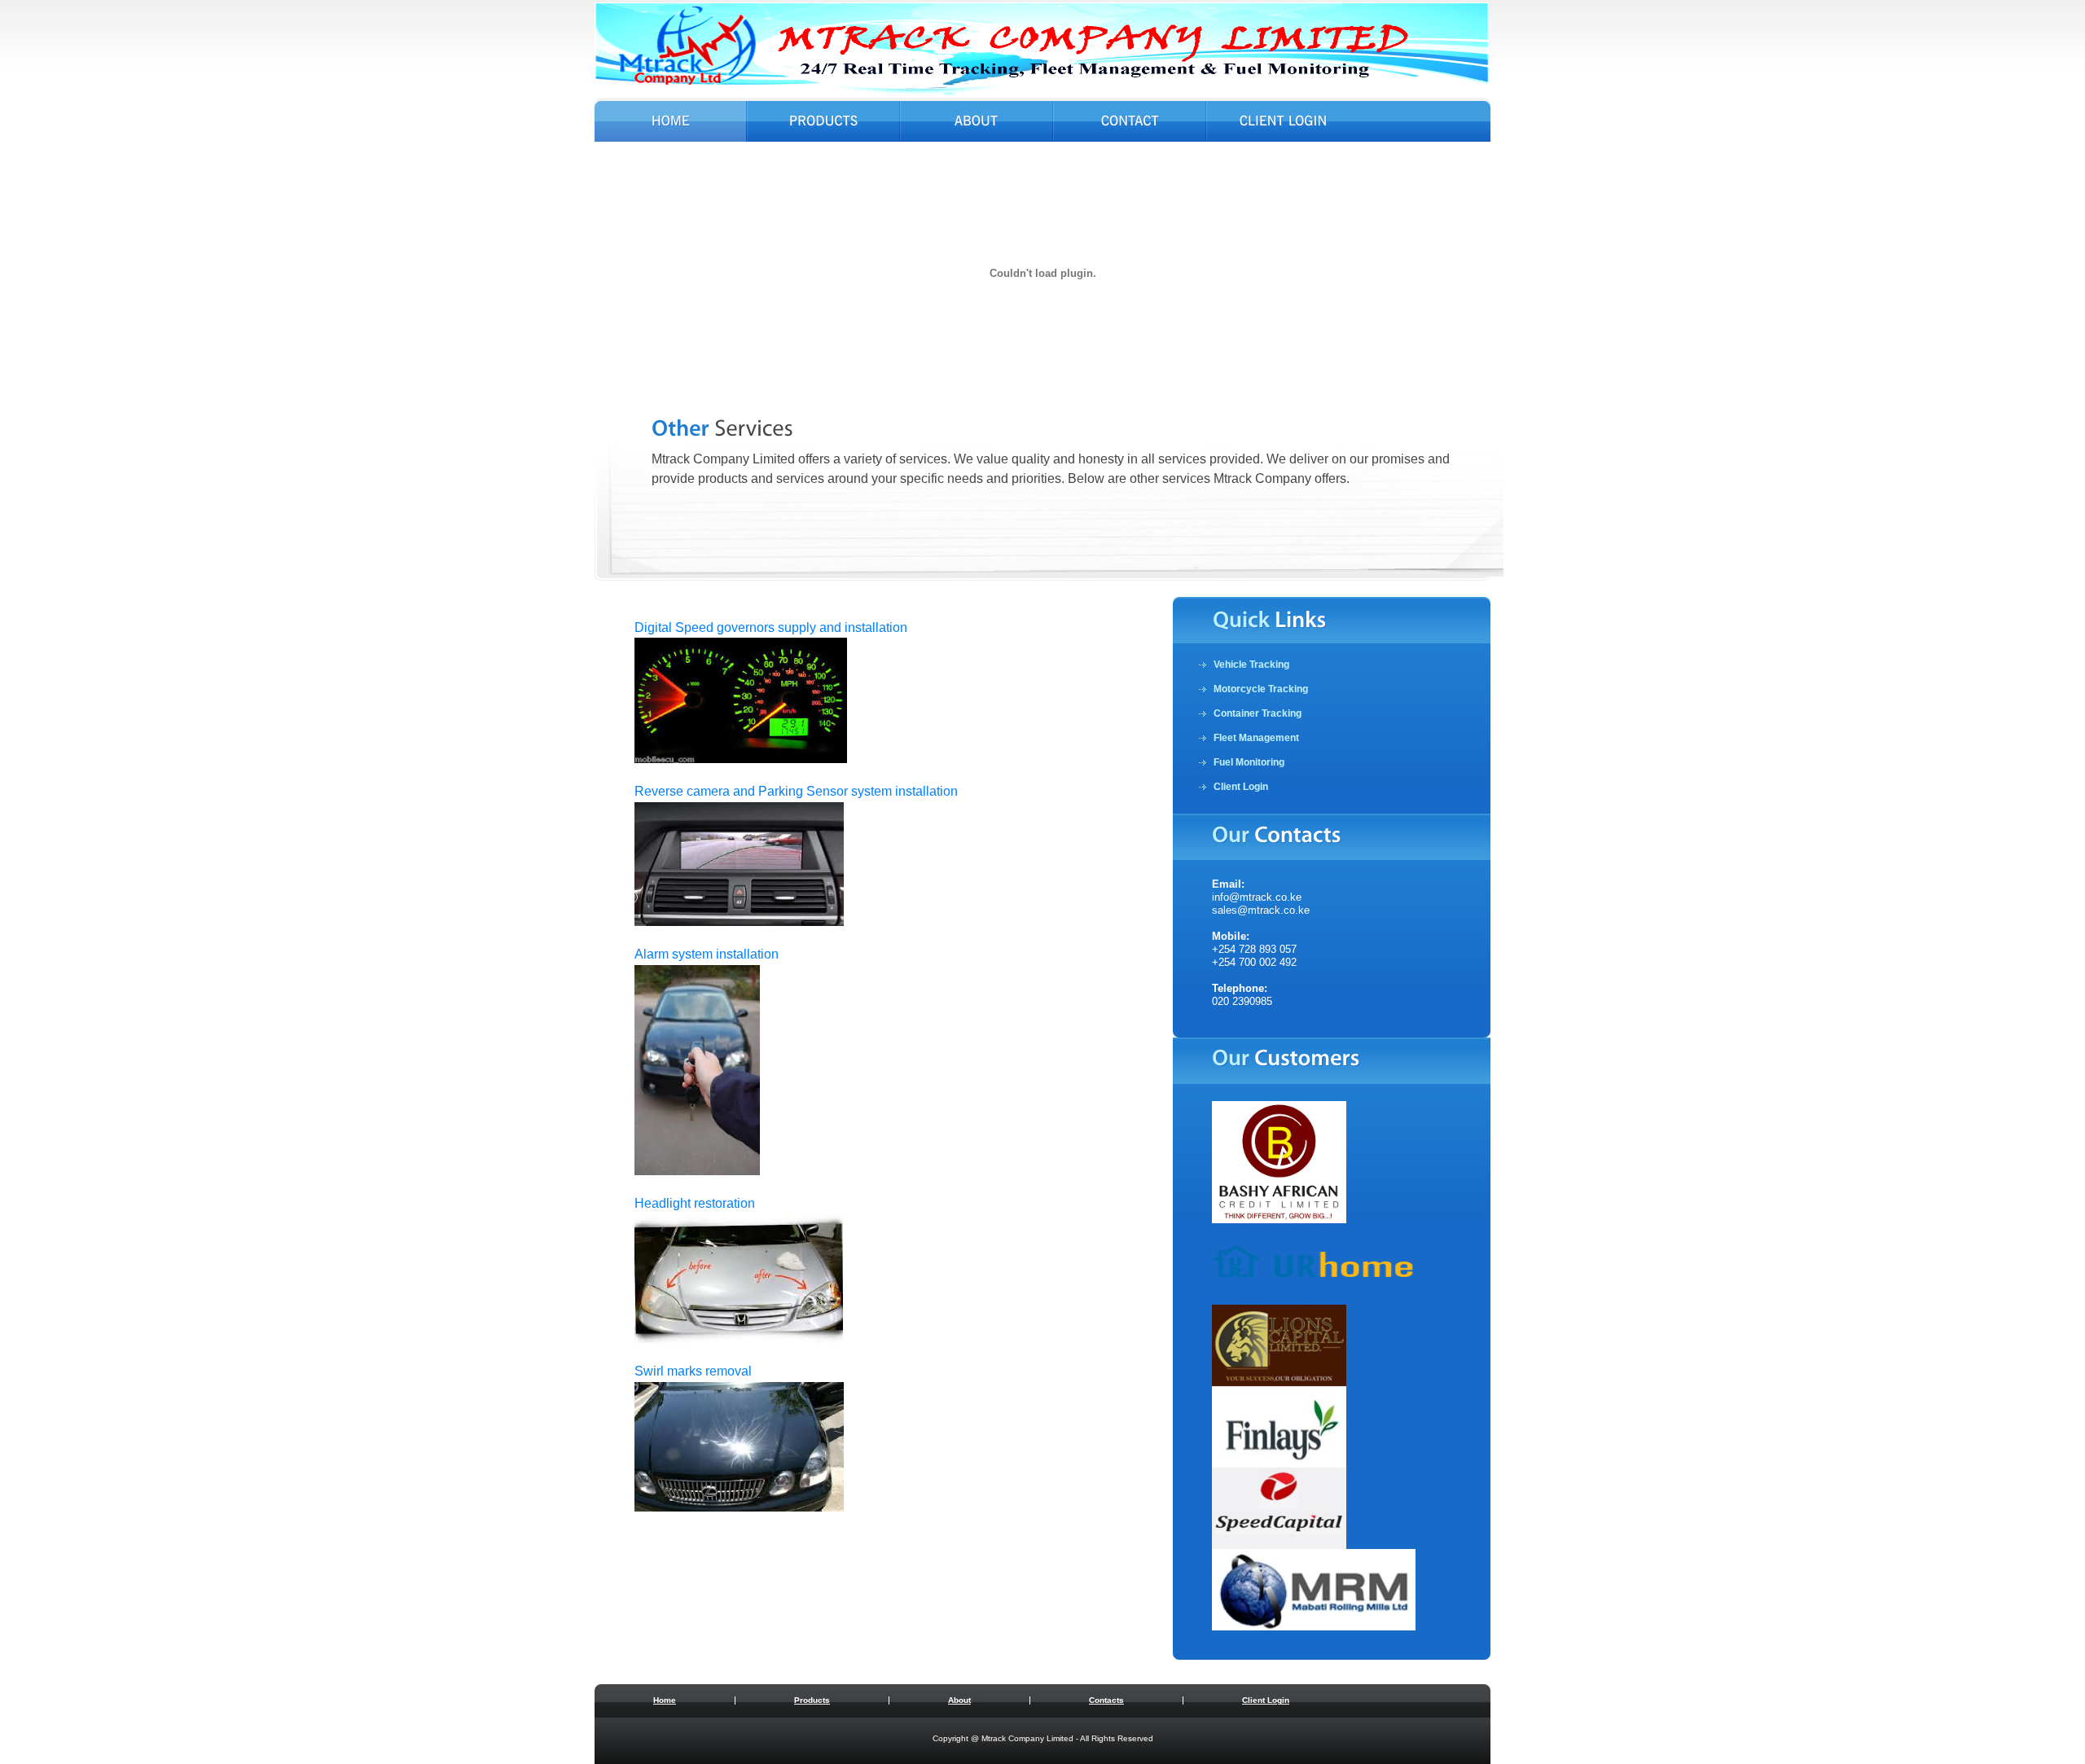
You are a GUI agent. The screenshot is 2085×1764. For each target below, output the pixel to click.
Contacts (1106, 1700)
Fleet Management (1256, 738)
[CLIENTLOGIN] (1284, 123)
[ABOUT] (977, 123)
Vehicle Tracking (1251, 665)
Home (665, 1700)
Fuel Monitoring (1249, 762)
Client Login (1241, 787)
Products (812, 1700)
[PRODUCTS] (823, 123)
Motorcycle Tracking (1261, 689)
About (959, 1700)
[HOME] (670, 123)
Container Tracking (1258, 713)
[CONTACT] (1130, 123)
